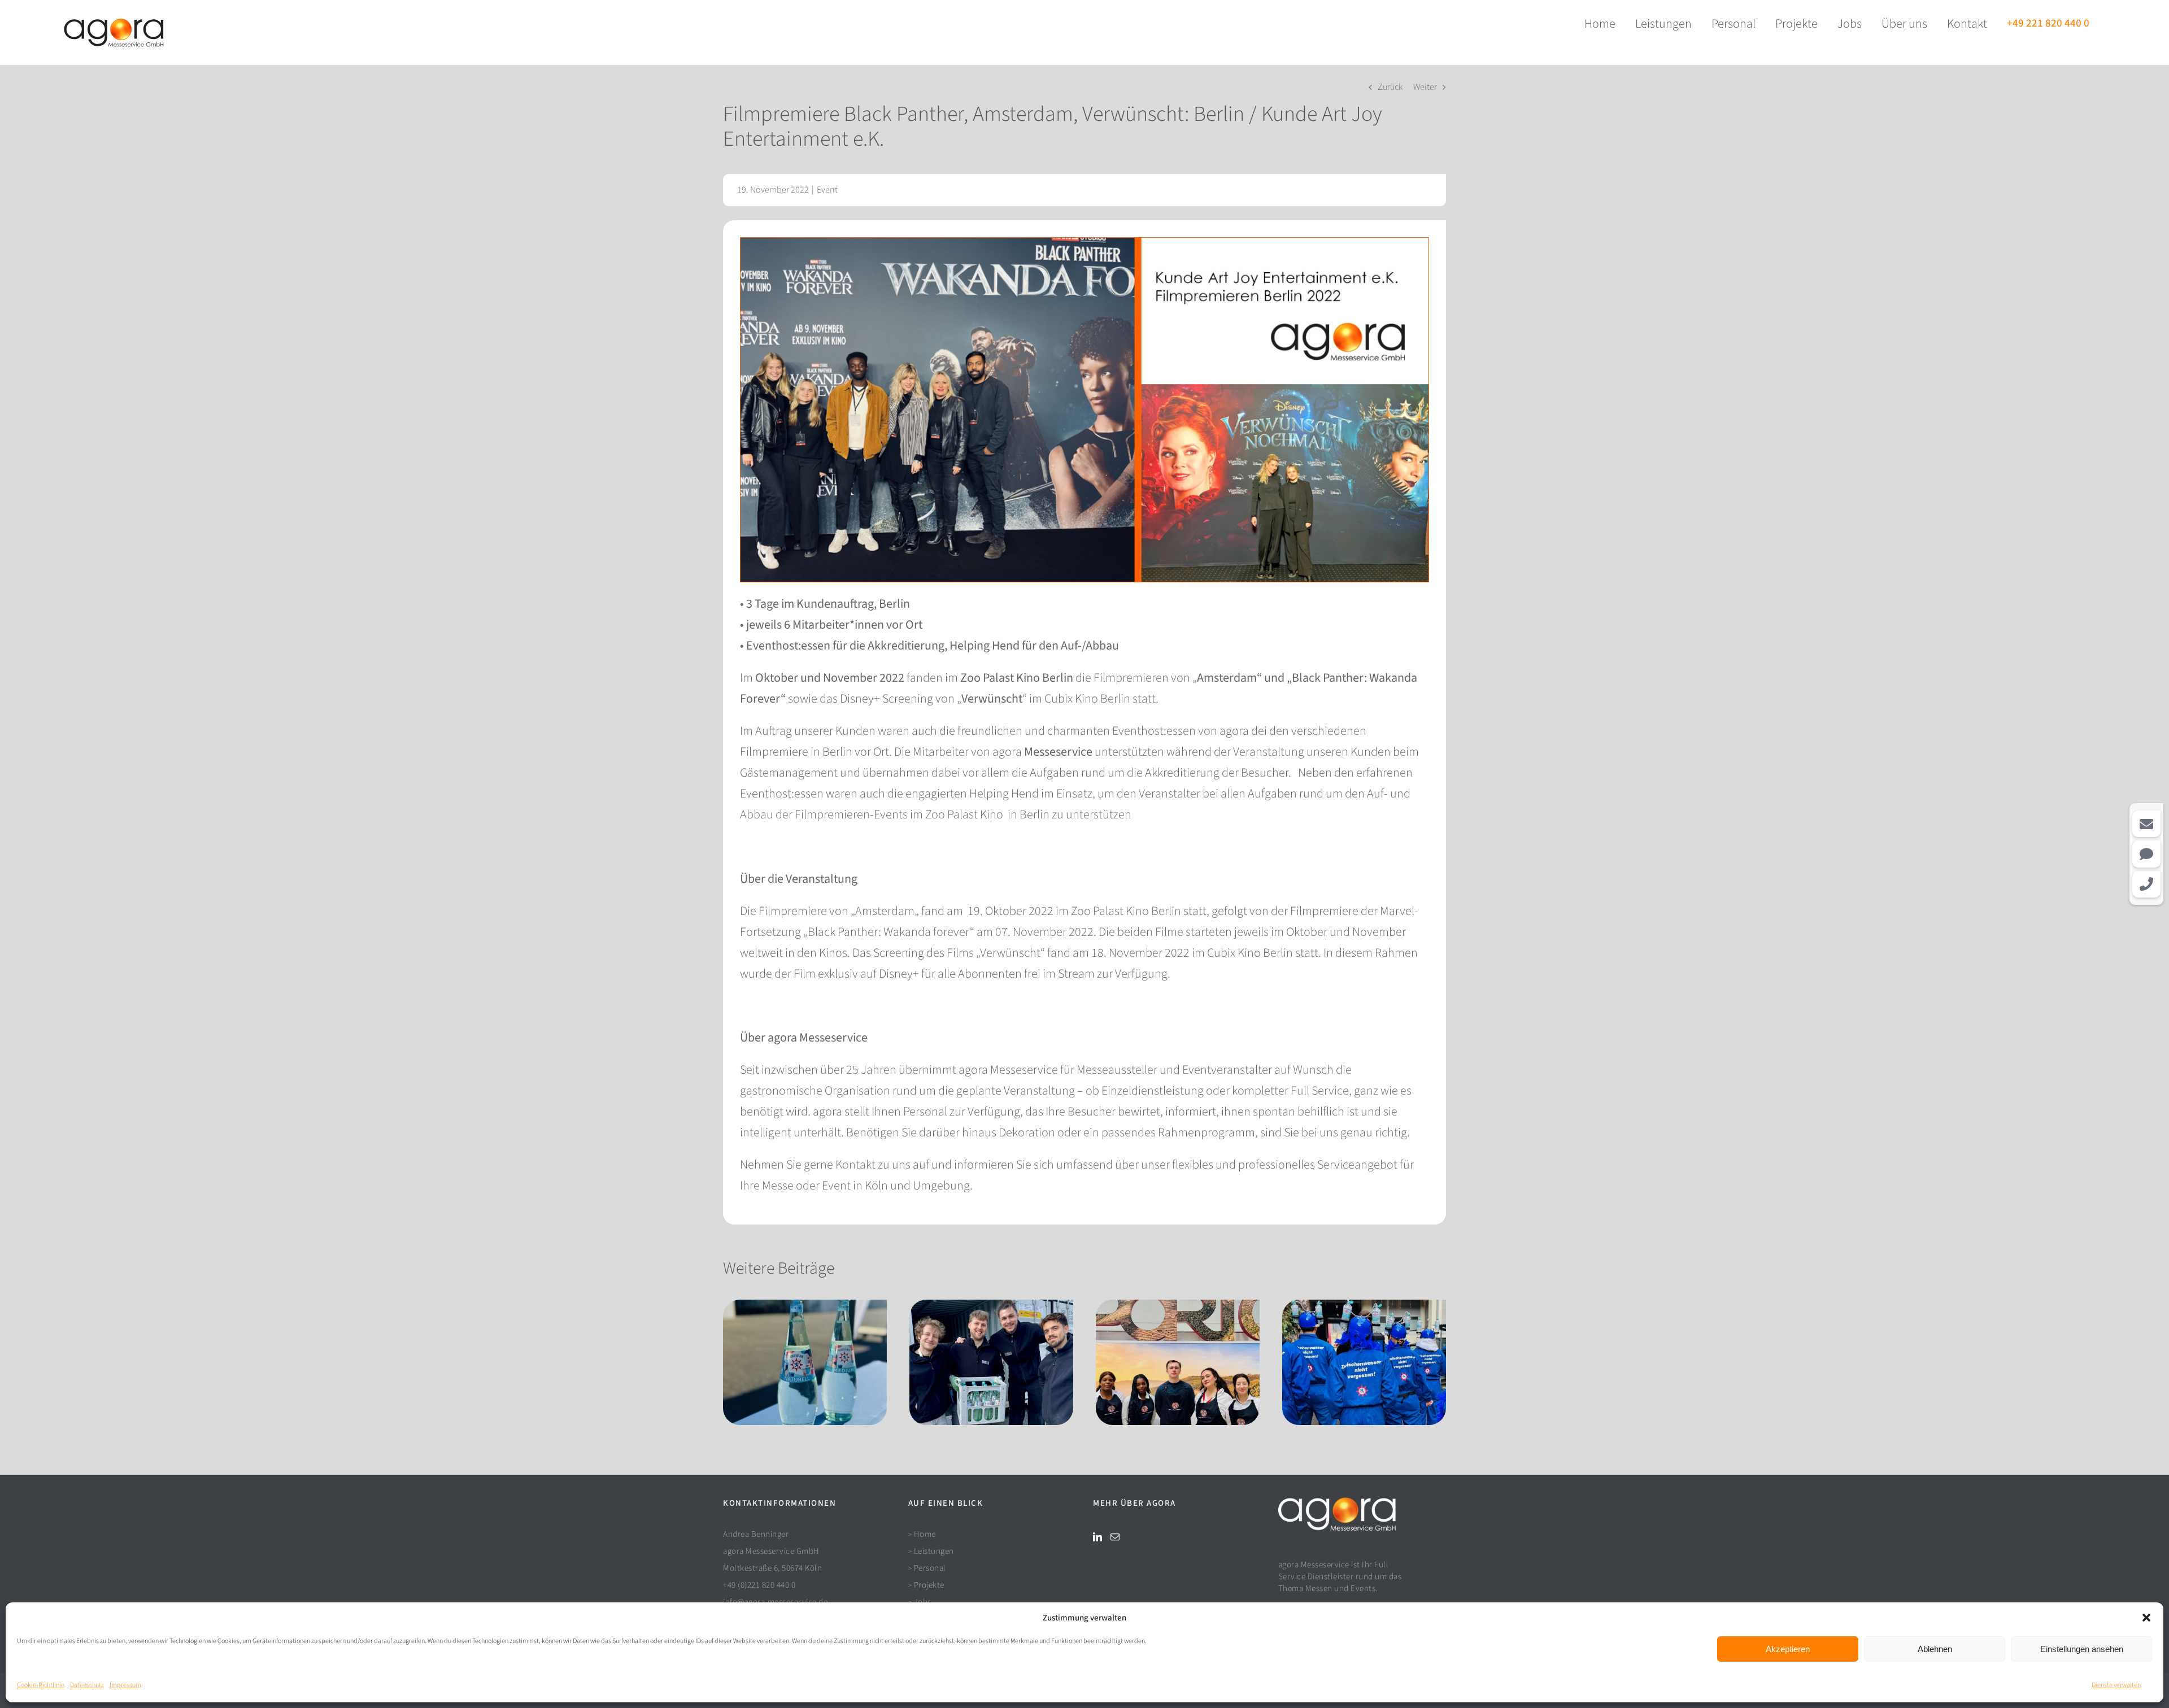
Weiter (1425, 87)
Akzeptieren (1788, 1649)
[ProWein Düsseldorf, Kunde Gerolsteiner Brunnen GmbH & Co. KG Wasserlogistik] (991, 1362)
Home (925, 1534)
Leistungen (934, 1551)
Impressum (125, 1685)
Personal (930, 1568)
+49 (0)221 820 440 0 (759, 1585)
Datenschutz (87, 1685)
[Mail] (1115, 1537)
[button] (2146, 1618)
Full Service (1320, 1091)
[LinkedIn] (1097, 1537)
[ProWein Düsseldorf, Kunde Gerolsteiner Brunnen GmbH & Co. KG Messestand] (805, 1362)
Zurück (1390, 87)
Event (827, 190)
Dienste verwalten (2116, 1685)
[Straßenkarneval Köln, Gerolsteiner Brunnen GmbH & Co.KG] (1364, 1362)
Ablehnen (1935, 1649)
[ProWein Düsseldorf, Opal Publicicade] (1178, 1362)
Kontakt (855, 1165)
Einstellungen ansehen (2082, 1649)
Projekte (929, 1585)
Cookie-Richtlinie (41, 1685)
